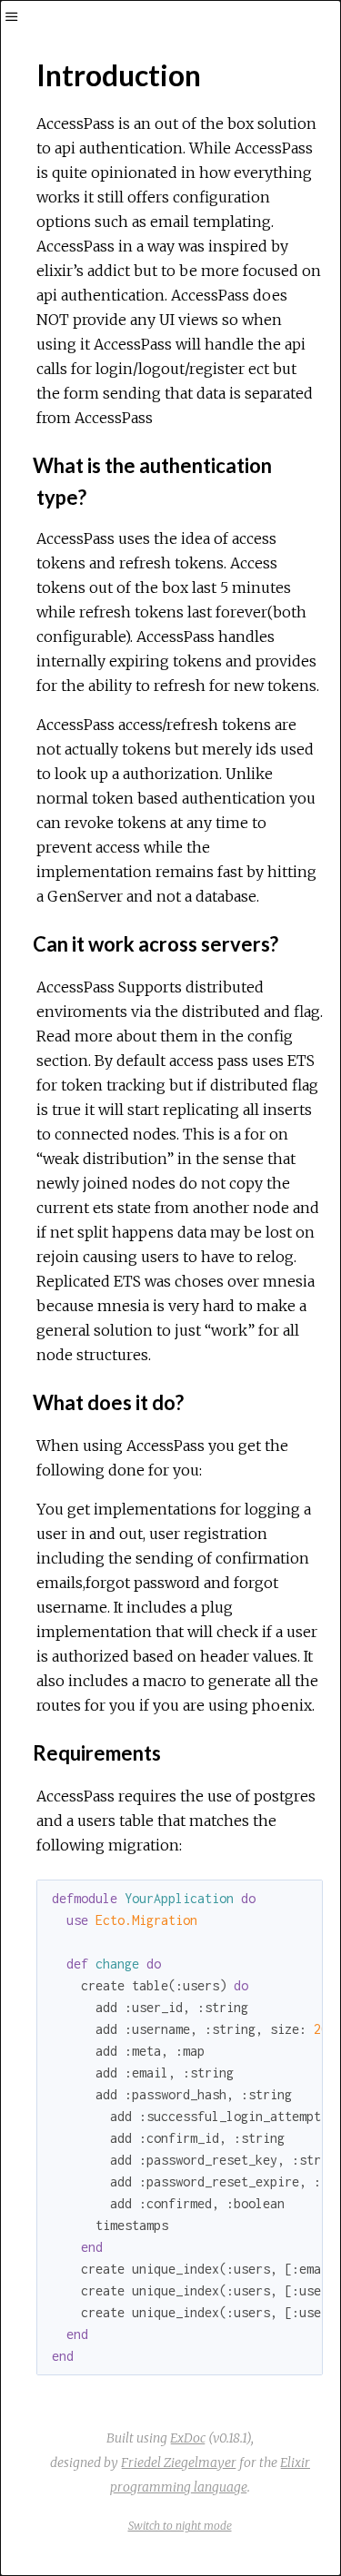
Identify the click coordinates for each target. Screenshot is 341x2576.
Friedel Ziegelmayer (179, 2462)
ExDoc (188, 2438)
